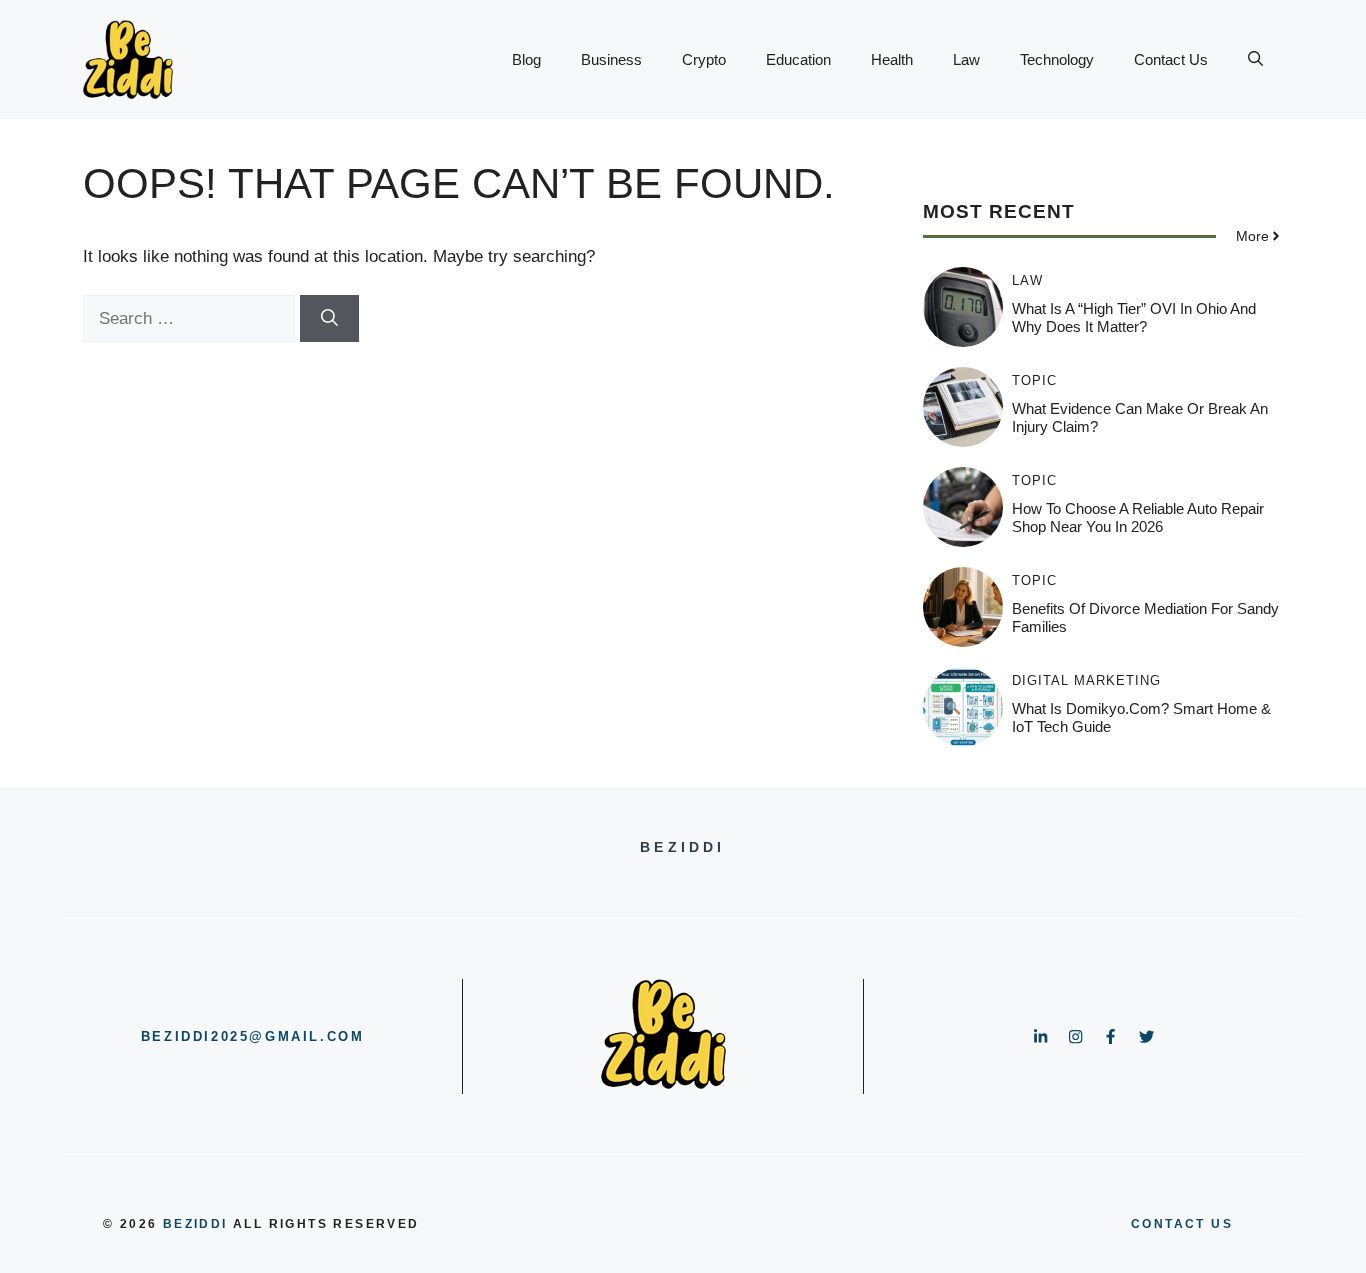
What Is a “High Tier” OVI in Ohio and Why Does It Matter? (1134, 317)
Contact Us (1171, 59)
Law (966, 59)
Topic (1034, 380)
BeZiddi (195, 1224)
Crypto (704, 59)
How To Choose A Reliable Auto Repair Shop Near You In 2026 (1138, 517)
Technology (1057, 59)
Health (892, 59)
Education (798, 59)
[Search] (329, 319)
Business (611, 59)
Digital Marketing (1086, 680)
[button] (1255, 60)
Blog (526, 59)
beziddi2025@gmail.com (253, 1036)
